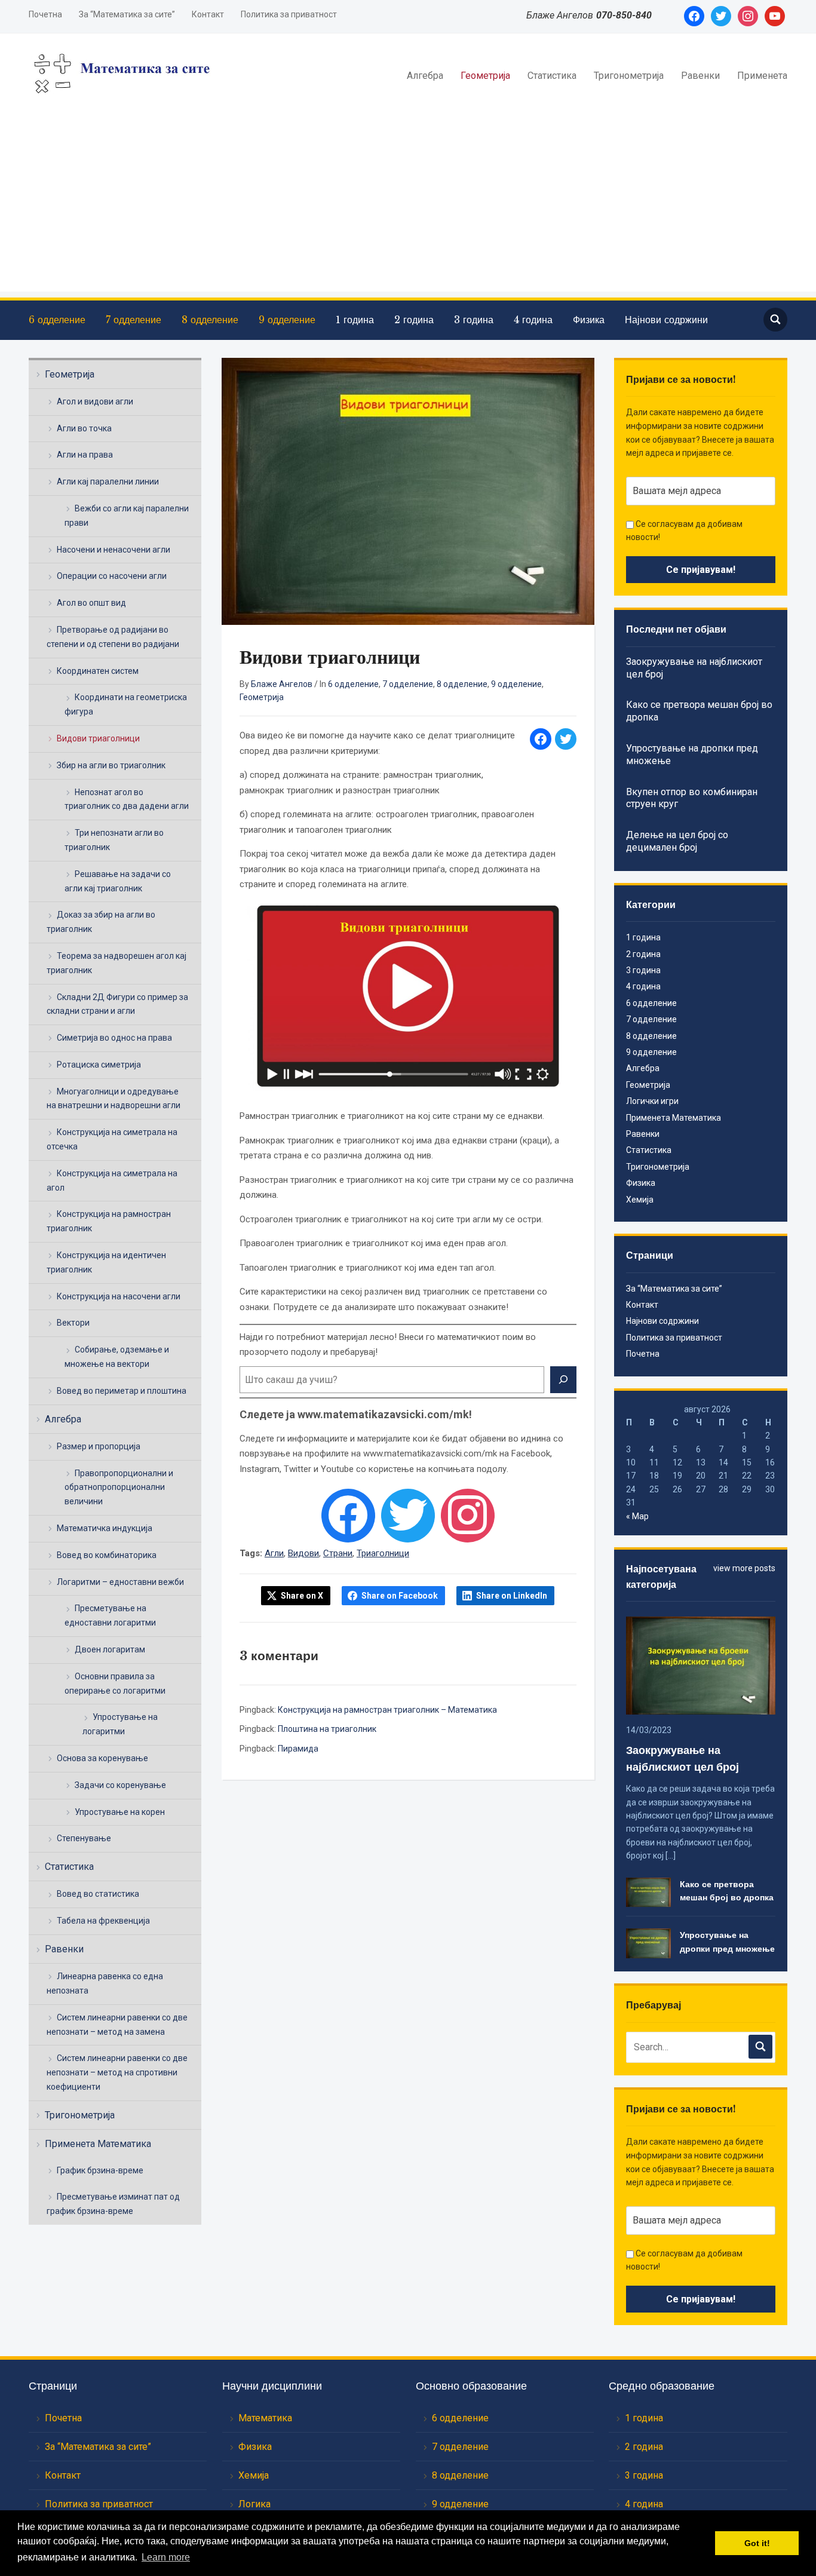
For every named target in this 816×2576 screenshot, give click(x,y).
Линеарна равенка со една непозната (105, 1983)
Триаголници (383, 1553)
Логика (254, 2504)
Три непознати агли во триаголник (114, 840)
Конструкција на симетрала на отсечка (112, 1139)
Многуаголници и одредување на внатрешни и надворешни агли (113, 1099)
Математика (265, 2418)
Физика (589, 320)
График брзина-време (100, 2170)
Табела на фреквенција (103, 1921)
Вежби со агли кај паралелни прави (127, 516)
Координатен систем (98, 671)
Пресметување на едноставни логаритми (110, 1615)
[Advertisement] (408, 208)
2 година (414, 320)
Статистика (552, 76)
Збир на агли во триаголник (111, 765)
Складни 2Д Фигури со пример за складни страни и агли (117, 1004)
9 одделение (287, 320)
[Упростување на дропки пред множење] (648, 1943)
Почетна (45, 14)
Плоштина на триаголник (327, 1729)
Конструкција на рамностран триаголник (109, 1221)
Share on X (302, 1596)
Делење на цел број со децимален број (677, 841)
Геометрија (485, 76)
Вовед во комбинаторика (107, 1555)
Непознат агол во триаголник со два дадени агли (127, 799)
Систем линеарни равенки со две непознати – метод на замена (117, 2025)
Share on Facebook (400, 1596)
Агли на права (85, 455)
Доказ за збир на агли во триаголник (101, 922)
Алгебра (425, 76)
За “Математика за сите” (127, 14)
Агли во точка (84, 428)
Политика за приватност (289, 14)
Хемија (640, 1200)
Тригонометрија (629, 76)
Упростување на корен (120, 1812)
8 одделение (210, 320)
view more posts (744, 1568)
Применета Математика (98, 2144)
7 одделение (134, 320)
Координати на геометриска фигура (126, 704)
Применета (762, 76)
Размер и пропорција (99, 1446)
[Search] (563, 1380)
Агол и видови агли (95, 401)
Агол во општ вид (91, 603)
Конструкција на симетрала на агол (112, 1180)
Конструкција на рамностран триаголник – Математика (387, 1710)
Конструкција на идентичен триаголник (106, 1262)
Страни (338, 1553)
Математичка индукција (105, 1528)
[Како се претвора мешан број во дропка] (648, 1891)
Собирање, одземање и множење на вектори (117, 1357)
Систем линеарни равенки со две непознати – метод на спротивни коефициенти (117, 2072)
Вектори (73, 1323)
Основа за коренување (102, 1758)
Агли (274, 1553)
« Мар (637, 1516)
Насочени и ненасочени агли (113, 550)
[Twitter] (408, 1516)
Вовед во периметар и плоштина (122, 1391)
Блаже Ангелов (282, 684)
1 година (355, 320)
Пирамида (298, 1749)
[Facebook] (348, 1516)
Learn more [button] (166, 2557)
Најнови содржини (666, 320)
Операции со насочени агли (112, 576)
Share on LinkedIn (512, 1596)
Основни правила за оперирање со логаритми (115, 1683)
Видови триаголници (98, 738)
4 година (533, 320)
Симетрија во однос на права (114, 1038)
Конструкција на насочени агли (119, 1296)
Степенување (84, 1838)
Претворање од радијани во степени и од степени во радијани (113, 637)
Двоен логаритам (110, 1649)
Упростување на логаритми (120, 1724)
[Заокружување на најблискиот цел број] (700, 1665)
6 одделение (57, 320)
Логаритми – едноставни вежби (120, 1582)
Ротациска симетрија (99, 1065)
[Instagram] (468, 1516)
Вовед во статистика (98, 1894)
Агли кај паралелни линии (108, 482)
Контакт (208, 14)
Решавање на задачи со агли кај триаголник (118, 881)
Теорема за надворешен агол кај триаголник (116, 963)
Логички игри (652, 1101)
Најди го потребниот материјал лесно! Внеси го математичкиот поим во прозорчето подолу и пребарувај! (388, 1345)
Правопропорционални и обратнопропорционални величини (119, 1488)
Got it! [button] (757, 2543)
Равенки (700, 76)
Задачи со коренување (120, 1785)
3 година (474, 320)
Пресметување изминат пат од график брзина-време (113, 2204)
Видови (303, 1553)
